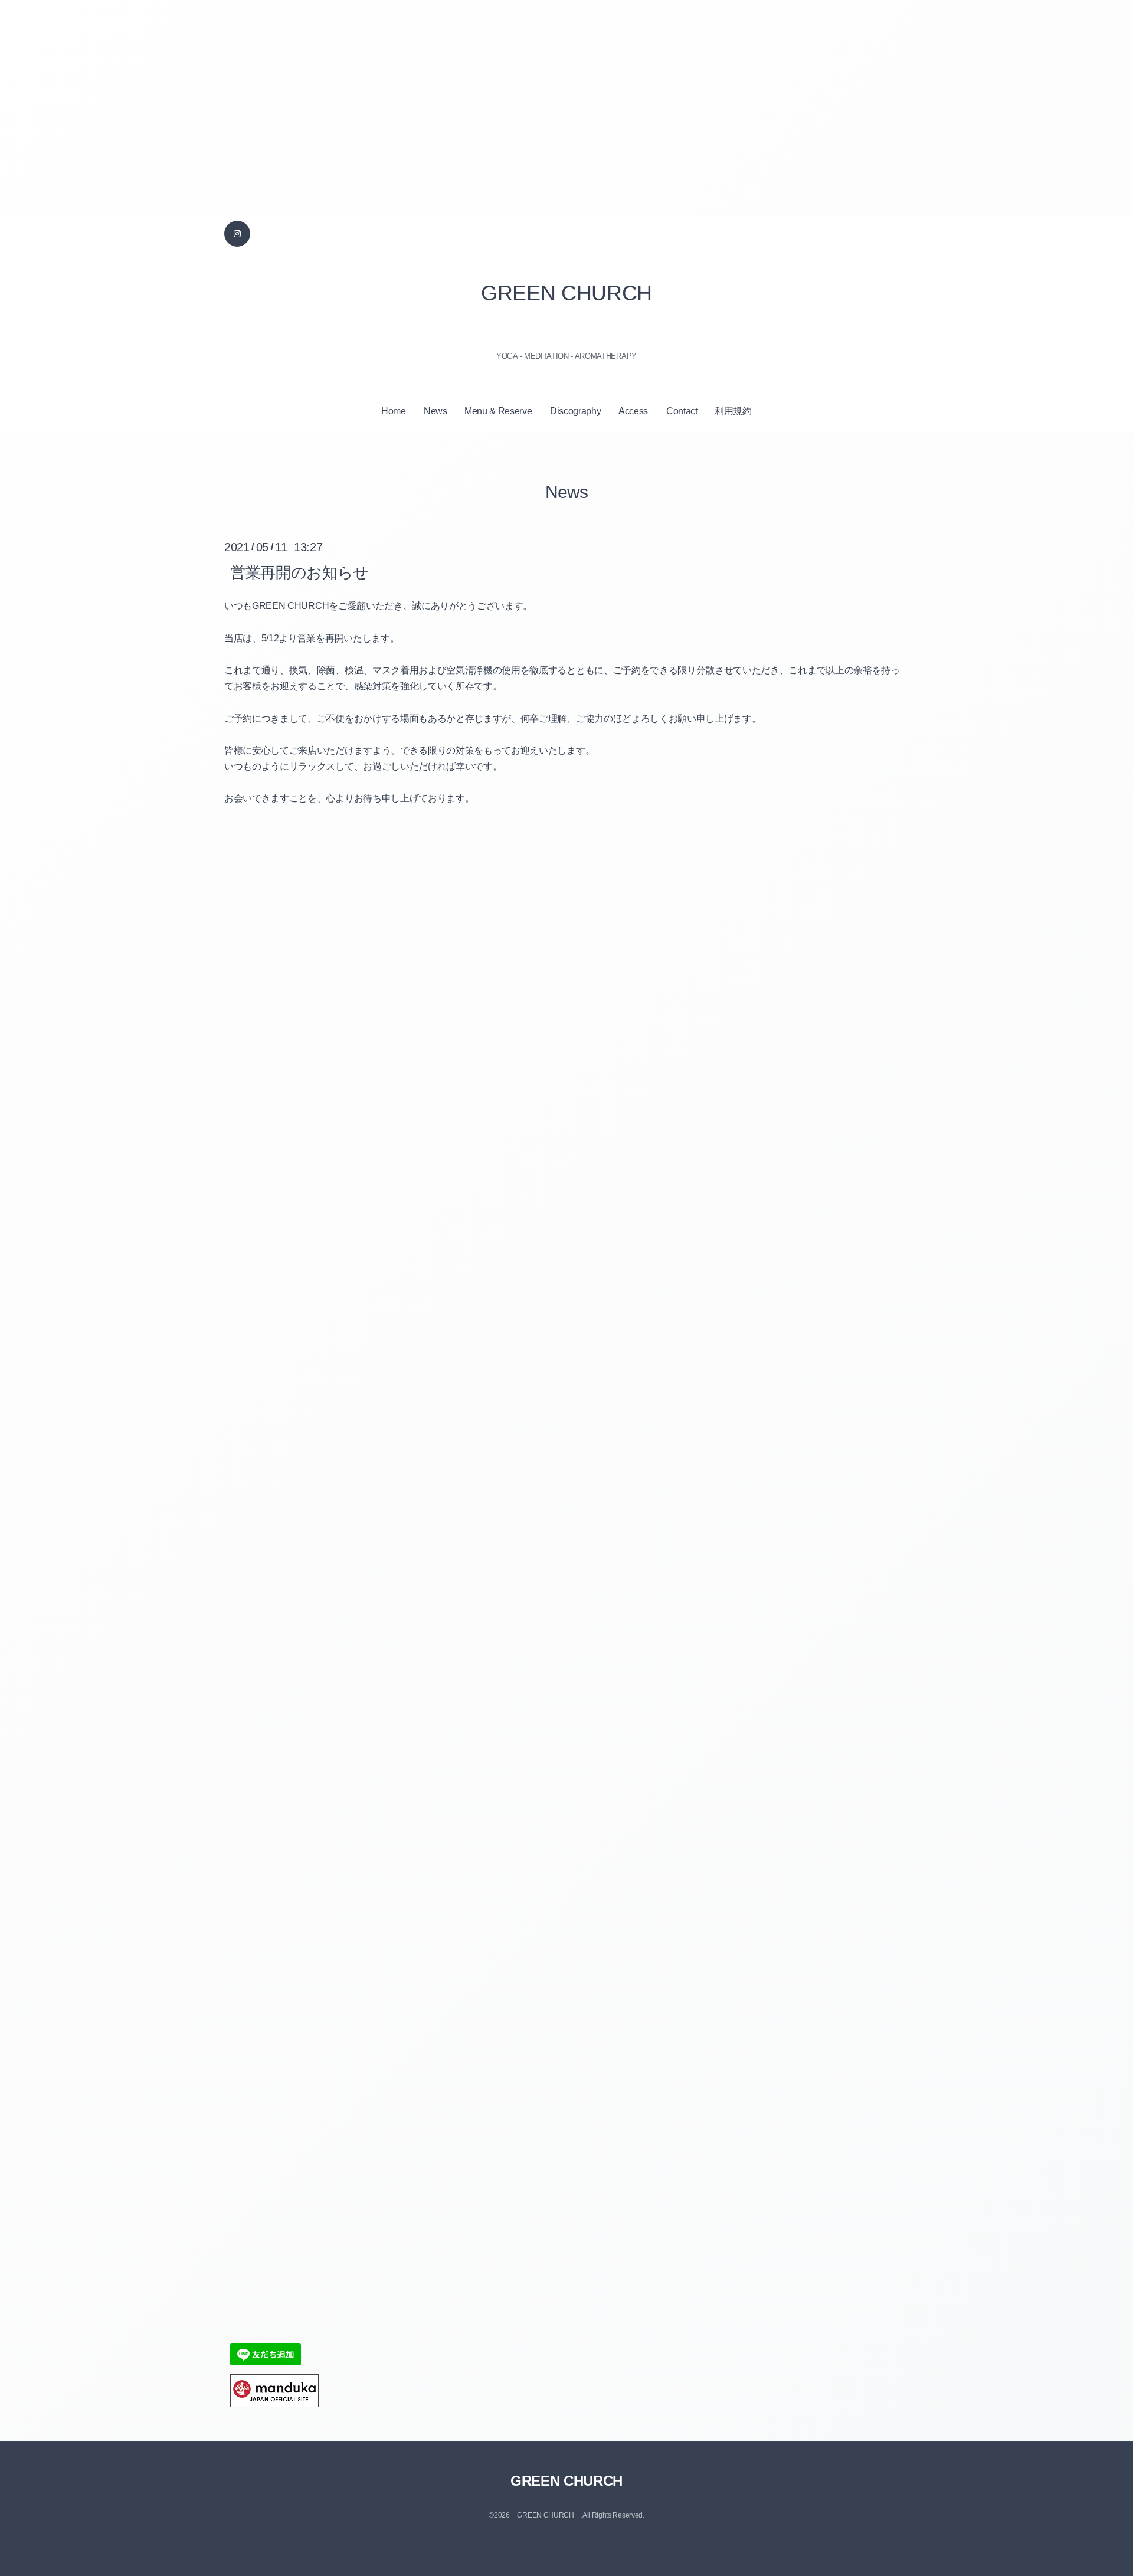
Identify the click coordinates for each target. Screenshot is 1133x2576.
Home (394, 411)
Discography (575, 411)
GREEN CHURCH (566, 293)
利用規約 (733, 411)
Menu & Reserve (498, 411)
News (435, 411)
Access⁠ (633, 411)
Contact (682, 411)
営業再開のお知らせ (299, 572)
